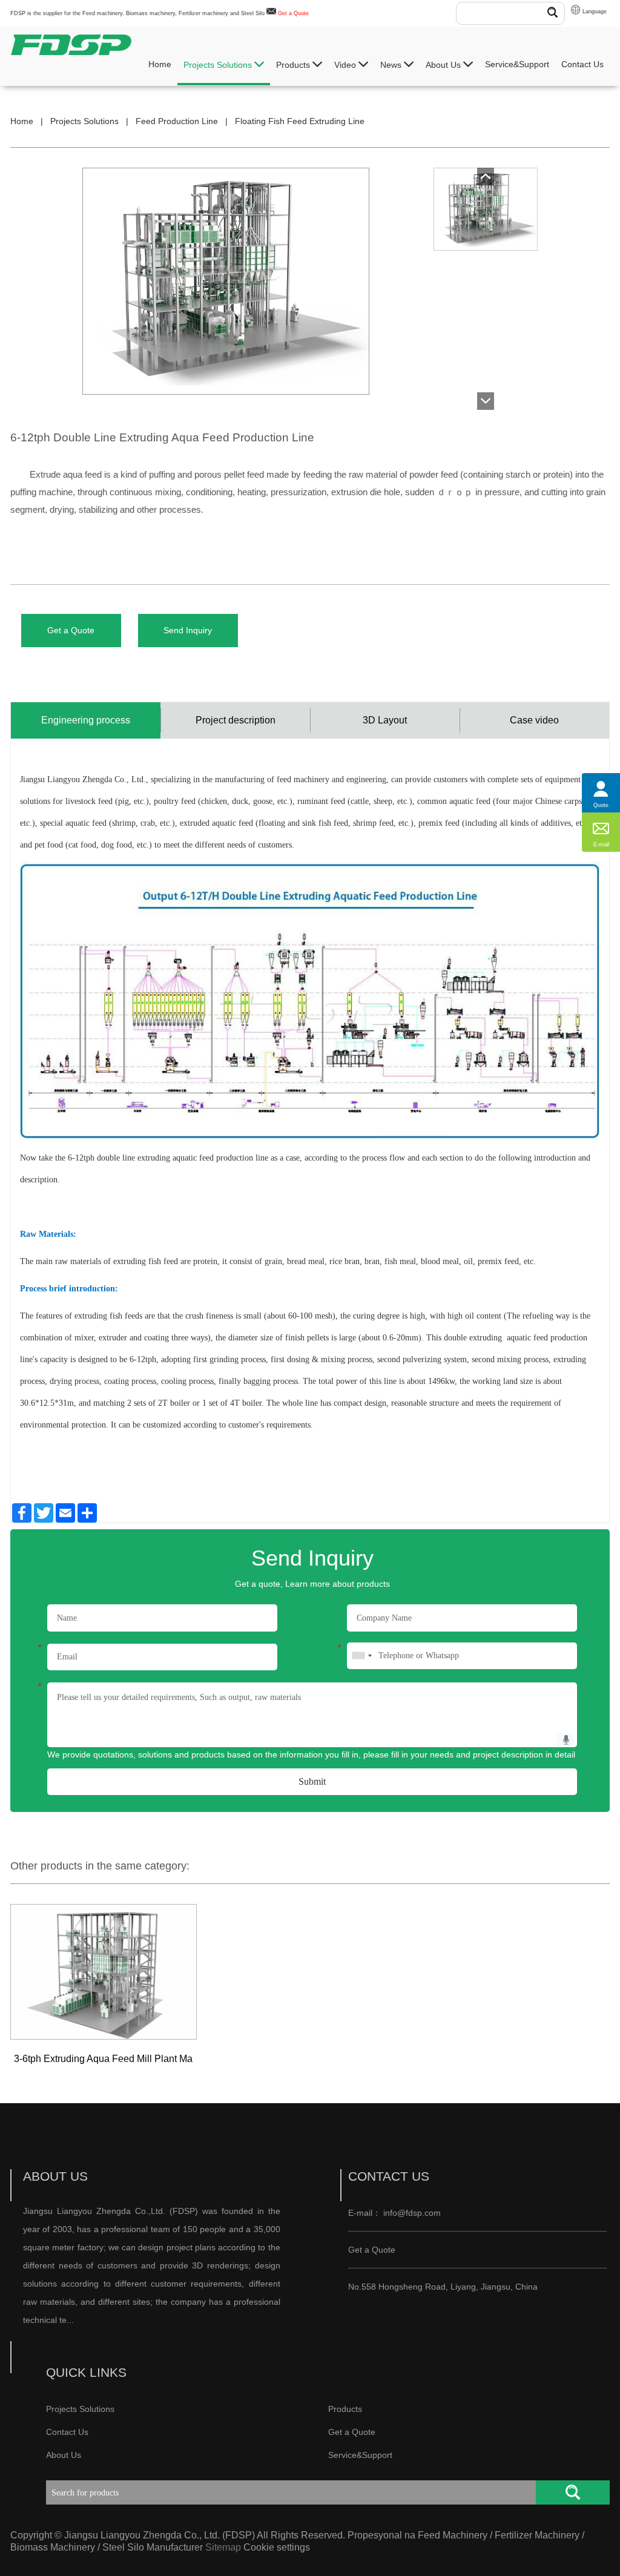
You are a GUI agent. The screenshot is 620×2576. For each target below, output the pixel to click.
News (392, 65)
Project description (236, 720)
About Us (444, 65)
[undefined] (249, 281)
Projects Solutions (219, 65)
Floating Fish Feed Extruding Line (300, 121)
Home (160, 64)
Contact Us (582, 64)
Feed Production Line (177, 121)
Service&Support (517, 64)
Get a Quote (293, 13)
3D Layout (385, 720)
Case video (534, 720)
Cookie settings (277, 2547)
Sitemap (223, 2547)
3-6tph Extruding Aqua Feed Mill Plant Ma (103, 2059)
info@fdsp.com (412, 2213)
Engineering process (86, 720)
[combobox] (361, 1656)
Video (346, 65)
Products (294, 65)
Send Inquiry (188, 630)
